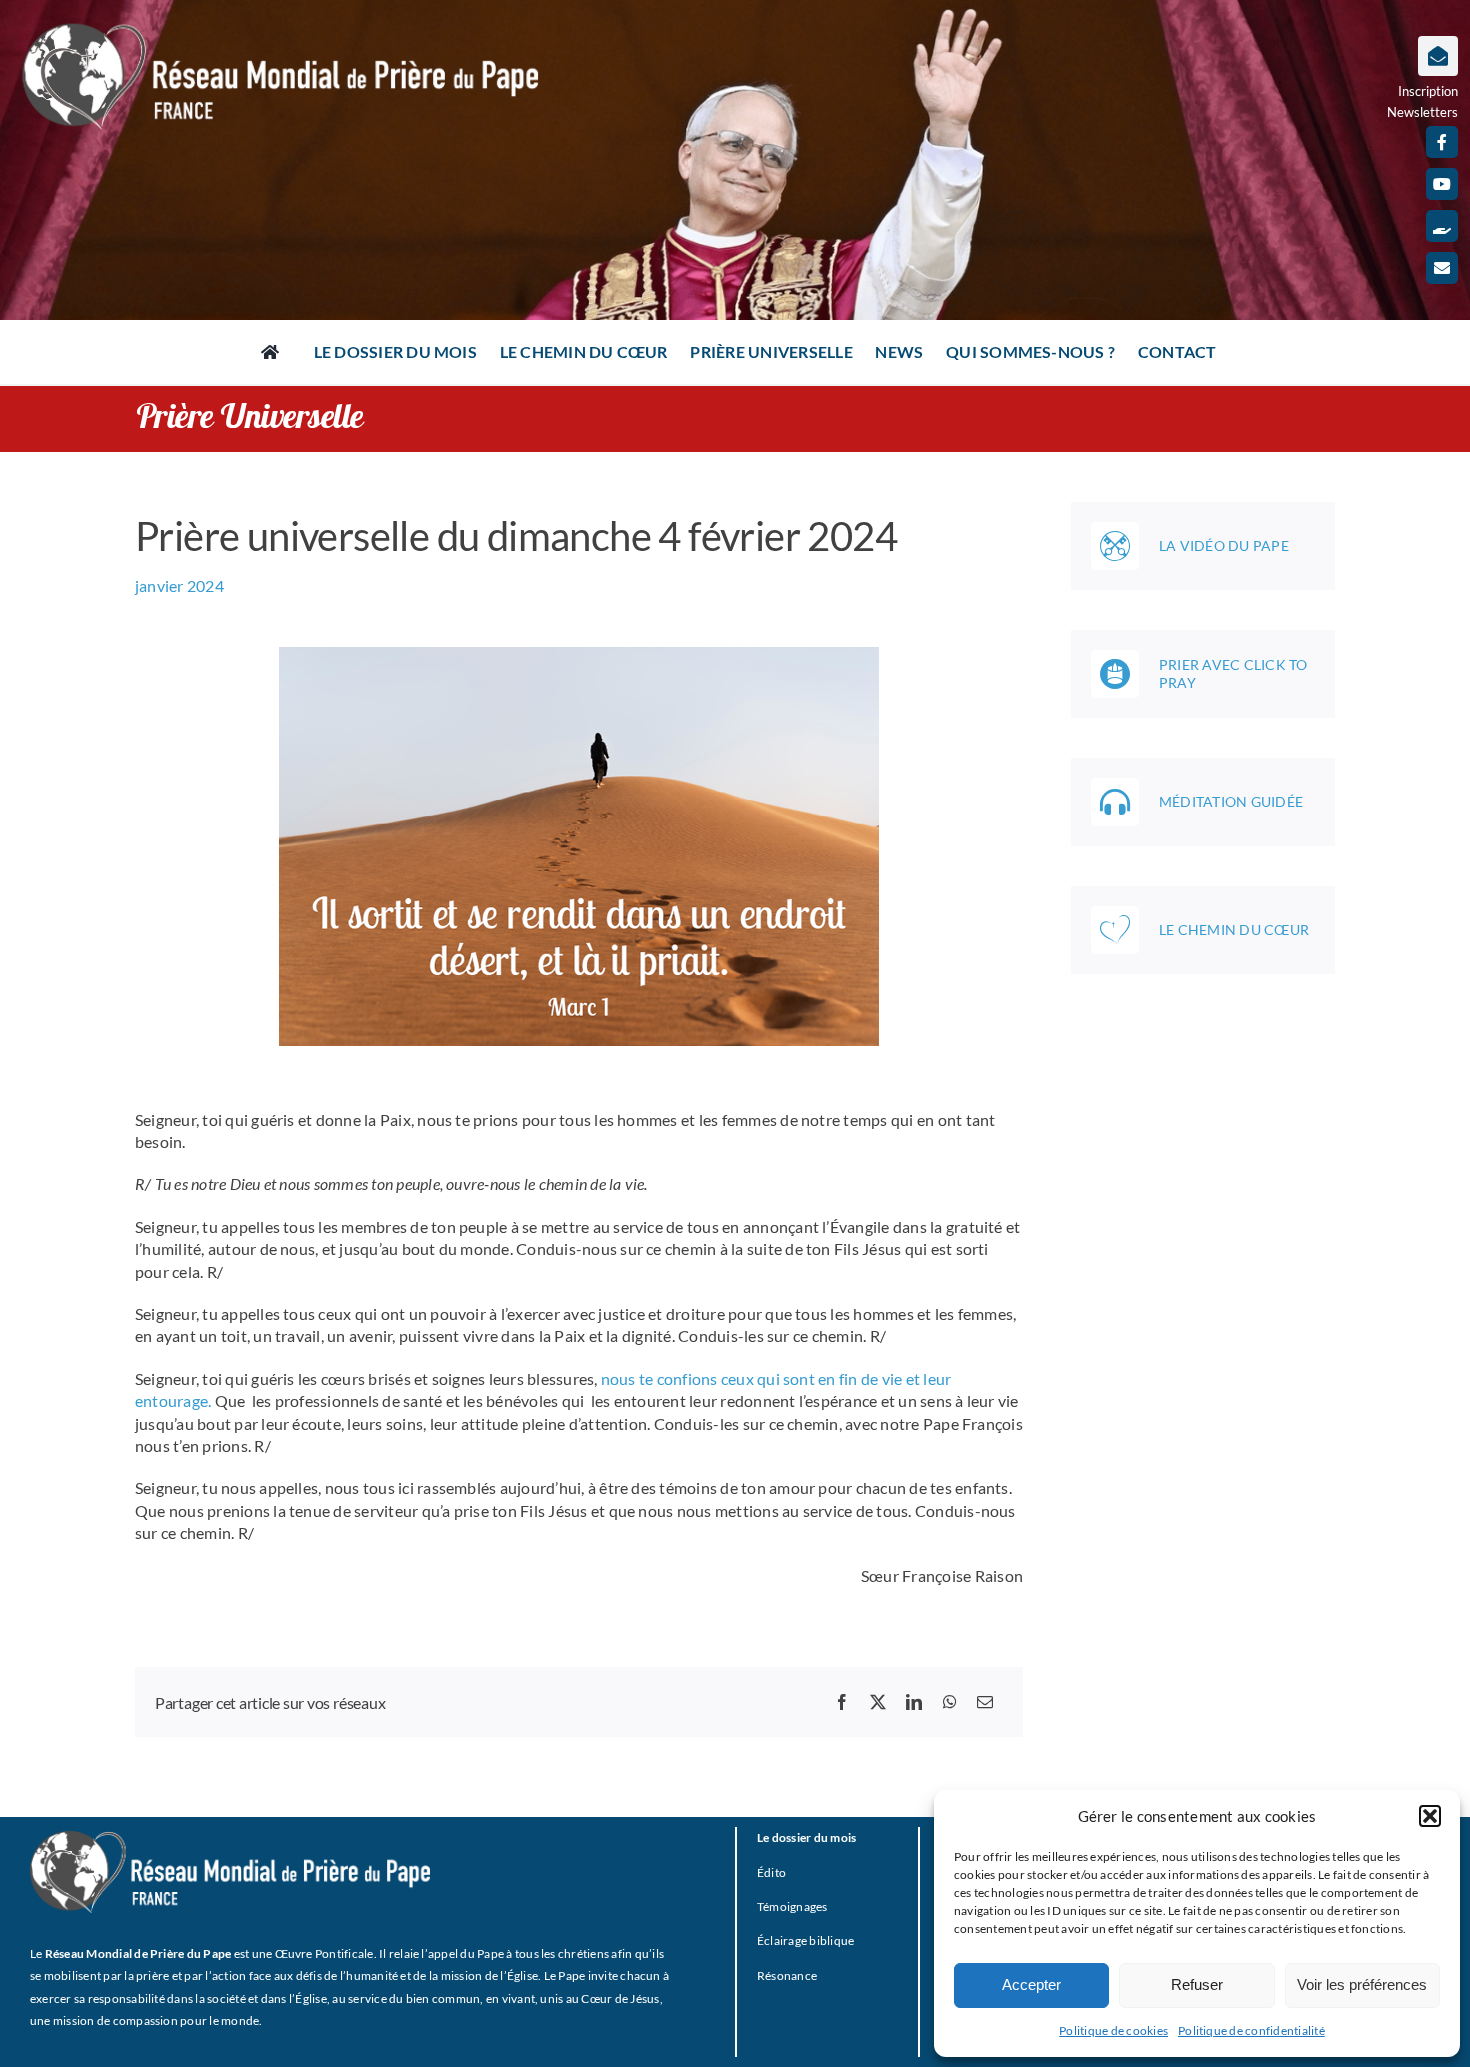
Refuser (1197, 1984)
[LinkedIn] (914, 1702)
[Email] (985, 1702)
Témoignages (792, 1906)
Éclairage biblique (805, 1940)
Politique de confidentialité (1251, 2030)
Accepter (1031, 1984)
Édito (771, 1872)
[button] (1430, 1816)
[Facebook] (842, 1702)
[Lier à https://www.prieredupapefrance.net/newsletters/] (1438, 56)
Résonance (787, 1975)
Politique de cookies (1113, 2030)
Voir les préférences (1362, 1984)
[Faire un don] (1442, 226)
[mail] (1442, 268)
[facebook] (1442, 142)
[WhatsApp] (950, 1702)
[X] (878, 1702)
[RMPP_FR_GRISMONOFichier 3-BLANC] (230, 1838)
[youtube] (1442, 184)
